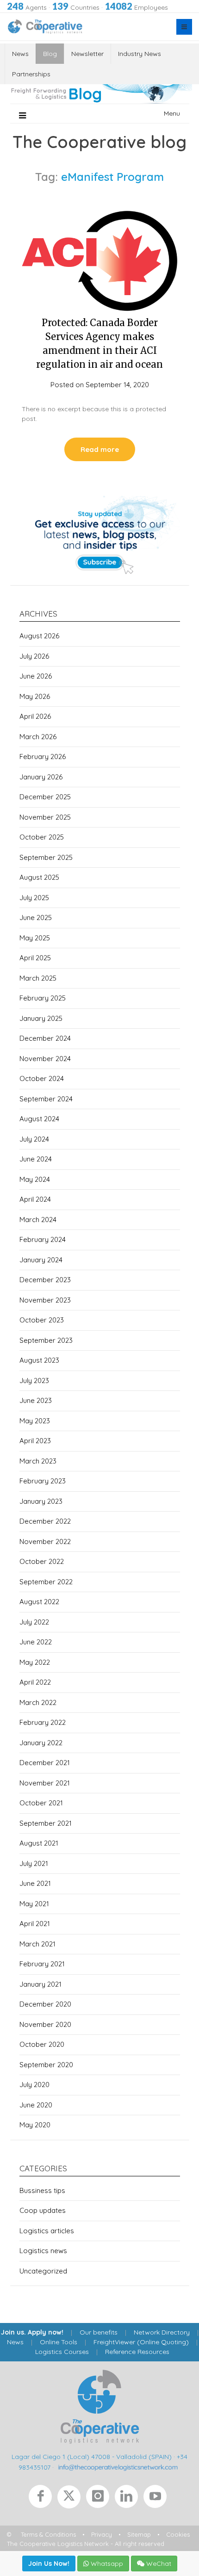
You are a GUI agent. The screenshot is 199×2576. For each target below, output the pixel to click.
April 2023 (35, 1441)
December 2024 (45, 1038)
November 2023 (45, 1300)
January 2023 (41, 1501)
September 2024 (46, 1099)
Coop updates (43, 2210)
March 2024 (38, 1220)
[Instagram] (100, 2499)
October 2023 (42, 1320)
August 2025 (39, 877)
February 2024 (43, 1239)
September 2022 (46, 1582)
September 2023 (46, 1340)
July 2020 (34, 2085)
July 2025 (34, 898)
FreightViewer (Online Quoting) (141, 2342)
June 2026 (36, 676)
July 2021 (34, 1863)
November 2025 (45, 817)
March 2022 (38, 1702)
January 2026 (41, 777)
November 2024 (45, 1059)
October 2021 (41, 1803)
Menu (172, 113)
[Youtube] (157, 2499)
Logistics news (43, 2251)
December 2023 (45, 1280)
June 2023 (36, 1400)
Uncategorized (43, 2271)
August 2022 (39, 1602)
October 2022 (42, 1561)
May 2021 (34, 1904)
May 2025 (35, 938)
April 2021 (35, 1924)
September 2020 (46, 2065)
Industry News (140, 54)
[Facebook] (43, 2499)
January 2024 (41, 1260)
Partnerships (31, 74)
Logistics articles (47, 2231)
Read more (100, 449)
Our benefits (99, 2332)
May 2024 (35, 1179)
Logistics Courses (62, 2352)
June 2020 (36, 2105)
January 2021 (40, 1984)
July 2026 (34, 656)
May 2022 (35, 1662)
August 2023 (39, 1360)
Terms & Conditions (48, 2534)
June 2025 (36, 917)
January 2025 (41, 1018)
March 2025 (38, 978)
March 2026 (38, 737)
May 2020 (35, 2125)
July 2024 (34, 1139)
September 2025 (46, 857)
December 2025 (45, 797)
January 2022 (41, 1743)
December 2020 (45, 2004)
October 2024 (42, 1078)
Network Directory (162, 2332)
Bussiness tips (42, 2190)
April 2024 (35, 1199)
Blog (50, 54)
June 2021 (35, 1883)
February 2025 (43, 998)
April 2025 (35, 958)
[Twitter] (72, 2499)
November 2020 (45, 2024)
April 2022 (35, 1682)
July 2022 (34, 1622)
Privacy (102, 2534)
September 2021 (46, 1823)
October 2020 (42, 2044)
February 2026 (43, 757)
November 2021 (45, 1783)
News (20, 54)
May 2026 (35, 696)
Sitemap (139, 2534)
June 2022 (36, 1642)
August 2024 (39, 1119)
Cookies (178, 2534)
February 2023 (43, 1481)
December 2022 (45, 1521)
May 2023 (35, 1421)
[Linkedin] (129, 2499)
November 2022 (45, 1541)
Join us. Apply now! (32, 2332)
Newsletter (87, 54)
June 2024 (36, 1159)
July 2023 (34, 1381)
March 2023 (38, 1461)
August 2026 (39, 636)
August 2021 (39, 1843)
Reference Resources (137, 2352)
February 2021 (42, 1964)
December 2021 (45, 1763)
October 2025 (42, 837)
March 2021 (37, 1944)
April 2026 (35, 716)
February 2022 (43, 1722)
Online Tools (59, 2342)
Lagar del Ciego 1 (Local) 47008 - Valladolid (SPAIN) (92, 2457)
